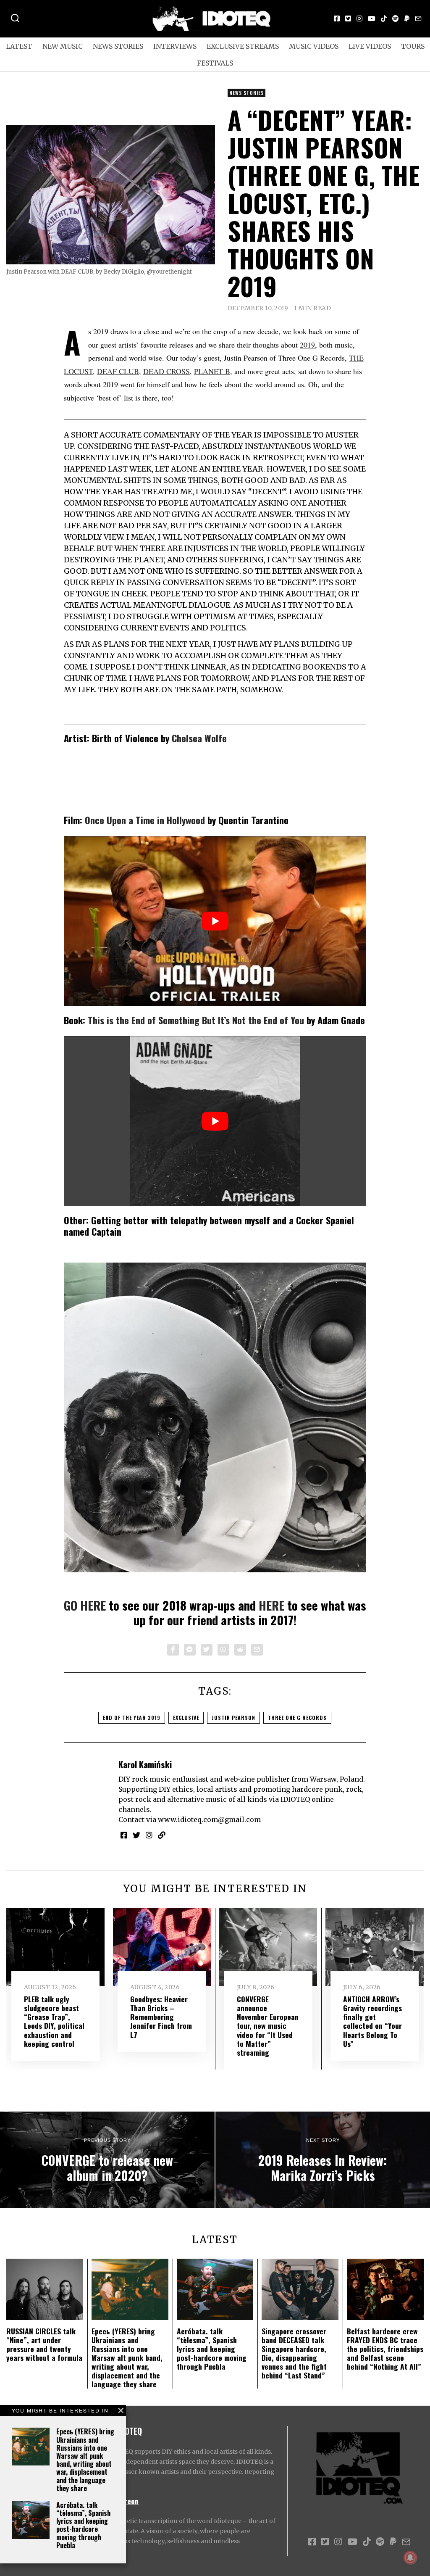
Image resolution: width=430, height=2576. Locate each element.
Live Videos (370, 46)
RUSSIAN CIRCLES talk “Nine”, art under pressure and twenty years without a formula (44, 2344)
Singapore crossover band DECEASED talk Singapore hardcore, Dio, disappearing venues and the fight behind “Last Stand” (294, 2353)
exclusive (186, 1718)
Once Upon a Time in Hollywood (145, 820)
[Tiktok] (384, 18)
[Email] (418, 18)
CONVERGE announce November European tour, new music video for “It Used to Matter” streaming (268, 2026)
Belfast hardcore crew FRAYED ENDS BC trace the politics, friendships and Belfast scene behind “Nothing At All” (385, 2349)
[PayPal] (407, 18)
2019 (307, 345)
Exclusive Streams (243, 46)
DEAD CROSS (166, 371)
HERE (271, 1605)
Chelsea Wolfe (199, 738)
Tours (413, 46)
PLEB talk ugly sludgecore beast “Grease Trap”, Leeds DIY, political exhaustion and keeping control (54, 2021)
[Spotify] (396, 18)
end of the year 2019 (132, 1718)
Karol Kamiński (145, 1764)
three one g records (297, 1718)
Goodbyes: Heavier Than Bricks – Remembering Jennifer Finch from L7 (161, 2017)
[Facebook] (337, 18)
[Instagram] (359, 18)
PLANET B (212, 371)
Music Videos (314, 46)
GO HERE (85, 1605)
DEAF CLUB (118, 371)
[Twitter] (348, 18)
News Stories (118, 46)
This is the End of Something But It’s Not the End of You (196, 1020)
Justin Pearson (233, 1718)
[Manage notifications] (410, 2558)
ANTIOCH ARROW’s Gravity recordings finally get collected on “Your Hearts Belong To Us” (372, 2021)
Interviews (175, 46)
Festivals (215, 63)
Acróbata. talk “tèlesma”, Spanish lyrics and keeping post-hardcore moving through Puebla (83, 2525)
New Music (63, 46)
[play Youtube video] (215, 921)
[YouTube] (372, 18)
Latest (19, 46)
